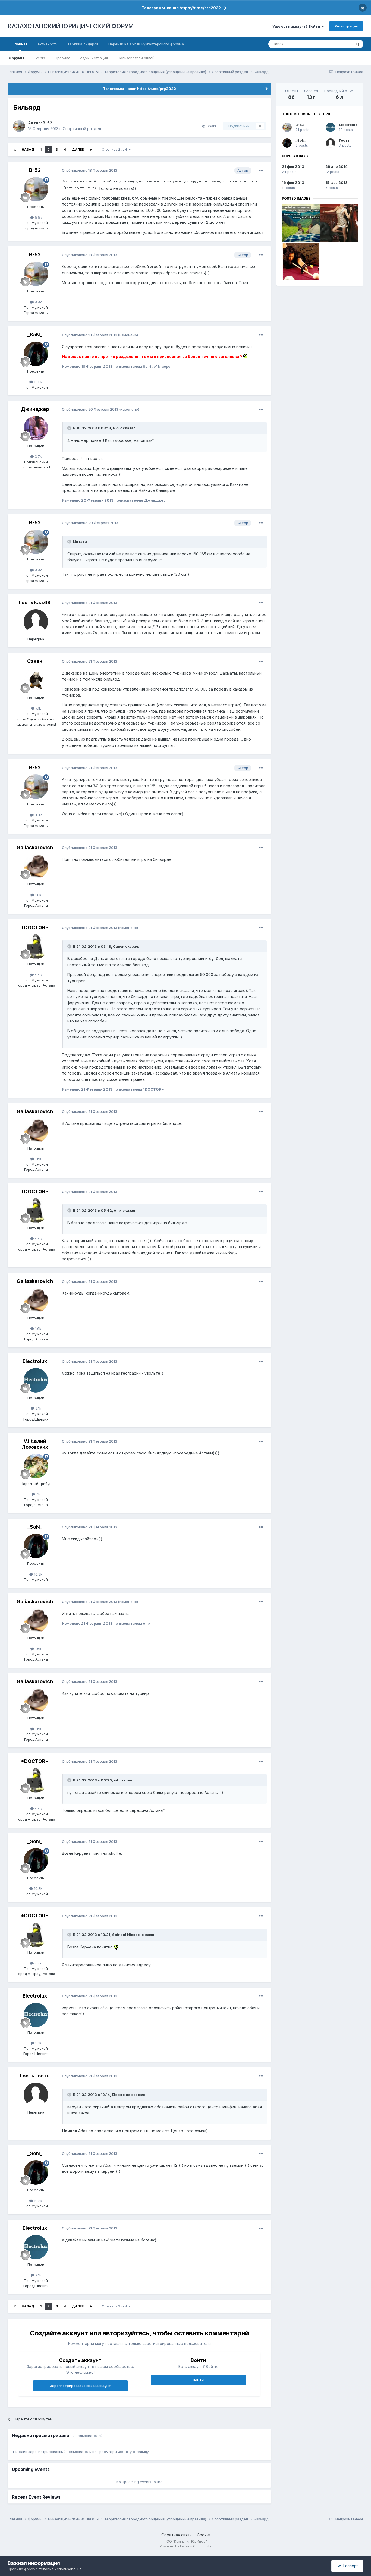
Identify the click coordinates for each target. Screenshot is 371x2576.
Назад (28, 149)
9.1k (38, 1408)
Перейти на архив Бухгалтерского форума (146, 44)
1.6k (38, 895)
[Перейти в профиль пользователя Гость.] (331, 143)
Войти (198, 2380)
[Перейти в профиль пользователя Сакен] (36, 680)
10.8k (38, 382)
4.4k (38, 975)
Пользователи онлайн (137, 58)
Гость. (345, 140)
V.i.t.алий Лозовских (35, 1444)
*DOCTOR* (35, 928)
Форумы (16, 58)
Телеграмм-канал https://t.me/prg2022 (181, 8)
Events (40, 58)
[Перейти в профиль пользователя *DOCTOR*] (36, 947)
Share (211, 126)
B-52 (47, 123)
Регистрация (346, 26)
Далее (78, 149)
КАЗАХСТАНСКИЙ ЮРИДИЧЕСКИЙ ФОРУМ (71, 26)
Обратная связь (177, 2535)
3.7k (38, 456)
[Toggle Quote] (70, 428)
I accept (349, 2566)
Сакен (35, 661)
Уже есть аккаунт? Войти (297, 26)
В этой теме (334, 44)
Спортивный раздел (82, 129)
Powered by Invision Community (185, 2546)
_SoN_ (35, 335)
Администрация (94, 58)
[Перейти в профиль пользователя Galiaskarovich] (36, 867)
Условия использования (60, 2569)
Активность (48, 44)
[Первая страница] (15, 150)
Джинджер (35, 409)
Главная (20, 44)
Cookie (203, 2535)
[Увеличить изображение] (245, 356)
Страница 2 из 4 (115, 149)
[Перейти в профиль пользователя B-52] (19, 126)
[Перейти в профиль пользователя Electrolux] (36, 1380)
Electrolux (35, 1361)
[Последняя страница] (91, 150)
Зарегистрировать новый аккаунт (80, 2386)
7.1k (38, 708)
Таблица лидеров (83, 44)
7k (38, 1494)
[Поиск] (357, 44)
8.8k (38, 218)
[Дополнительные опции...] (261, 171)
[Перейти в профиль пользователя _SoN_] (36, 354)
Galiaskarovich (35, 847)
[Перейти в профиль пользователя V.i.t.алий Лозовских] (36, 1466)
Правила (63, 58)
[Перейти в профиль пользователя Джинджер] (36, 428)
